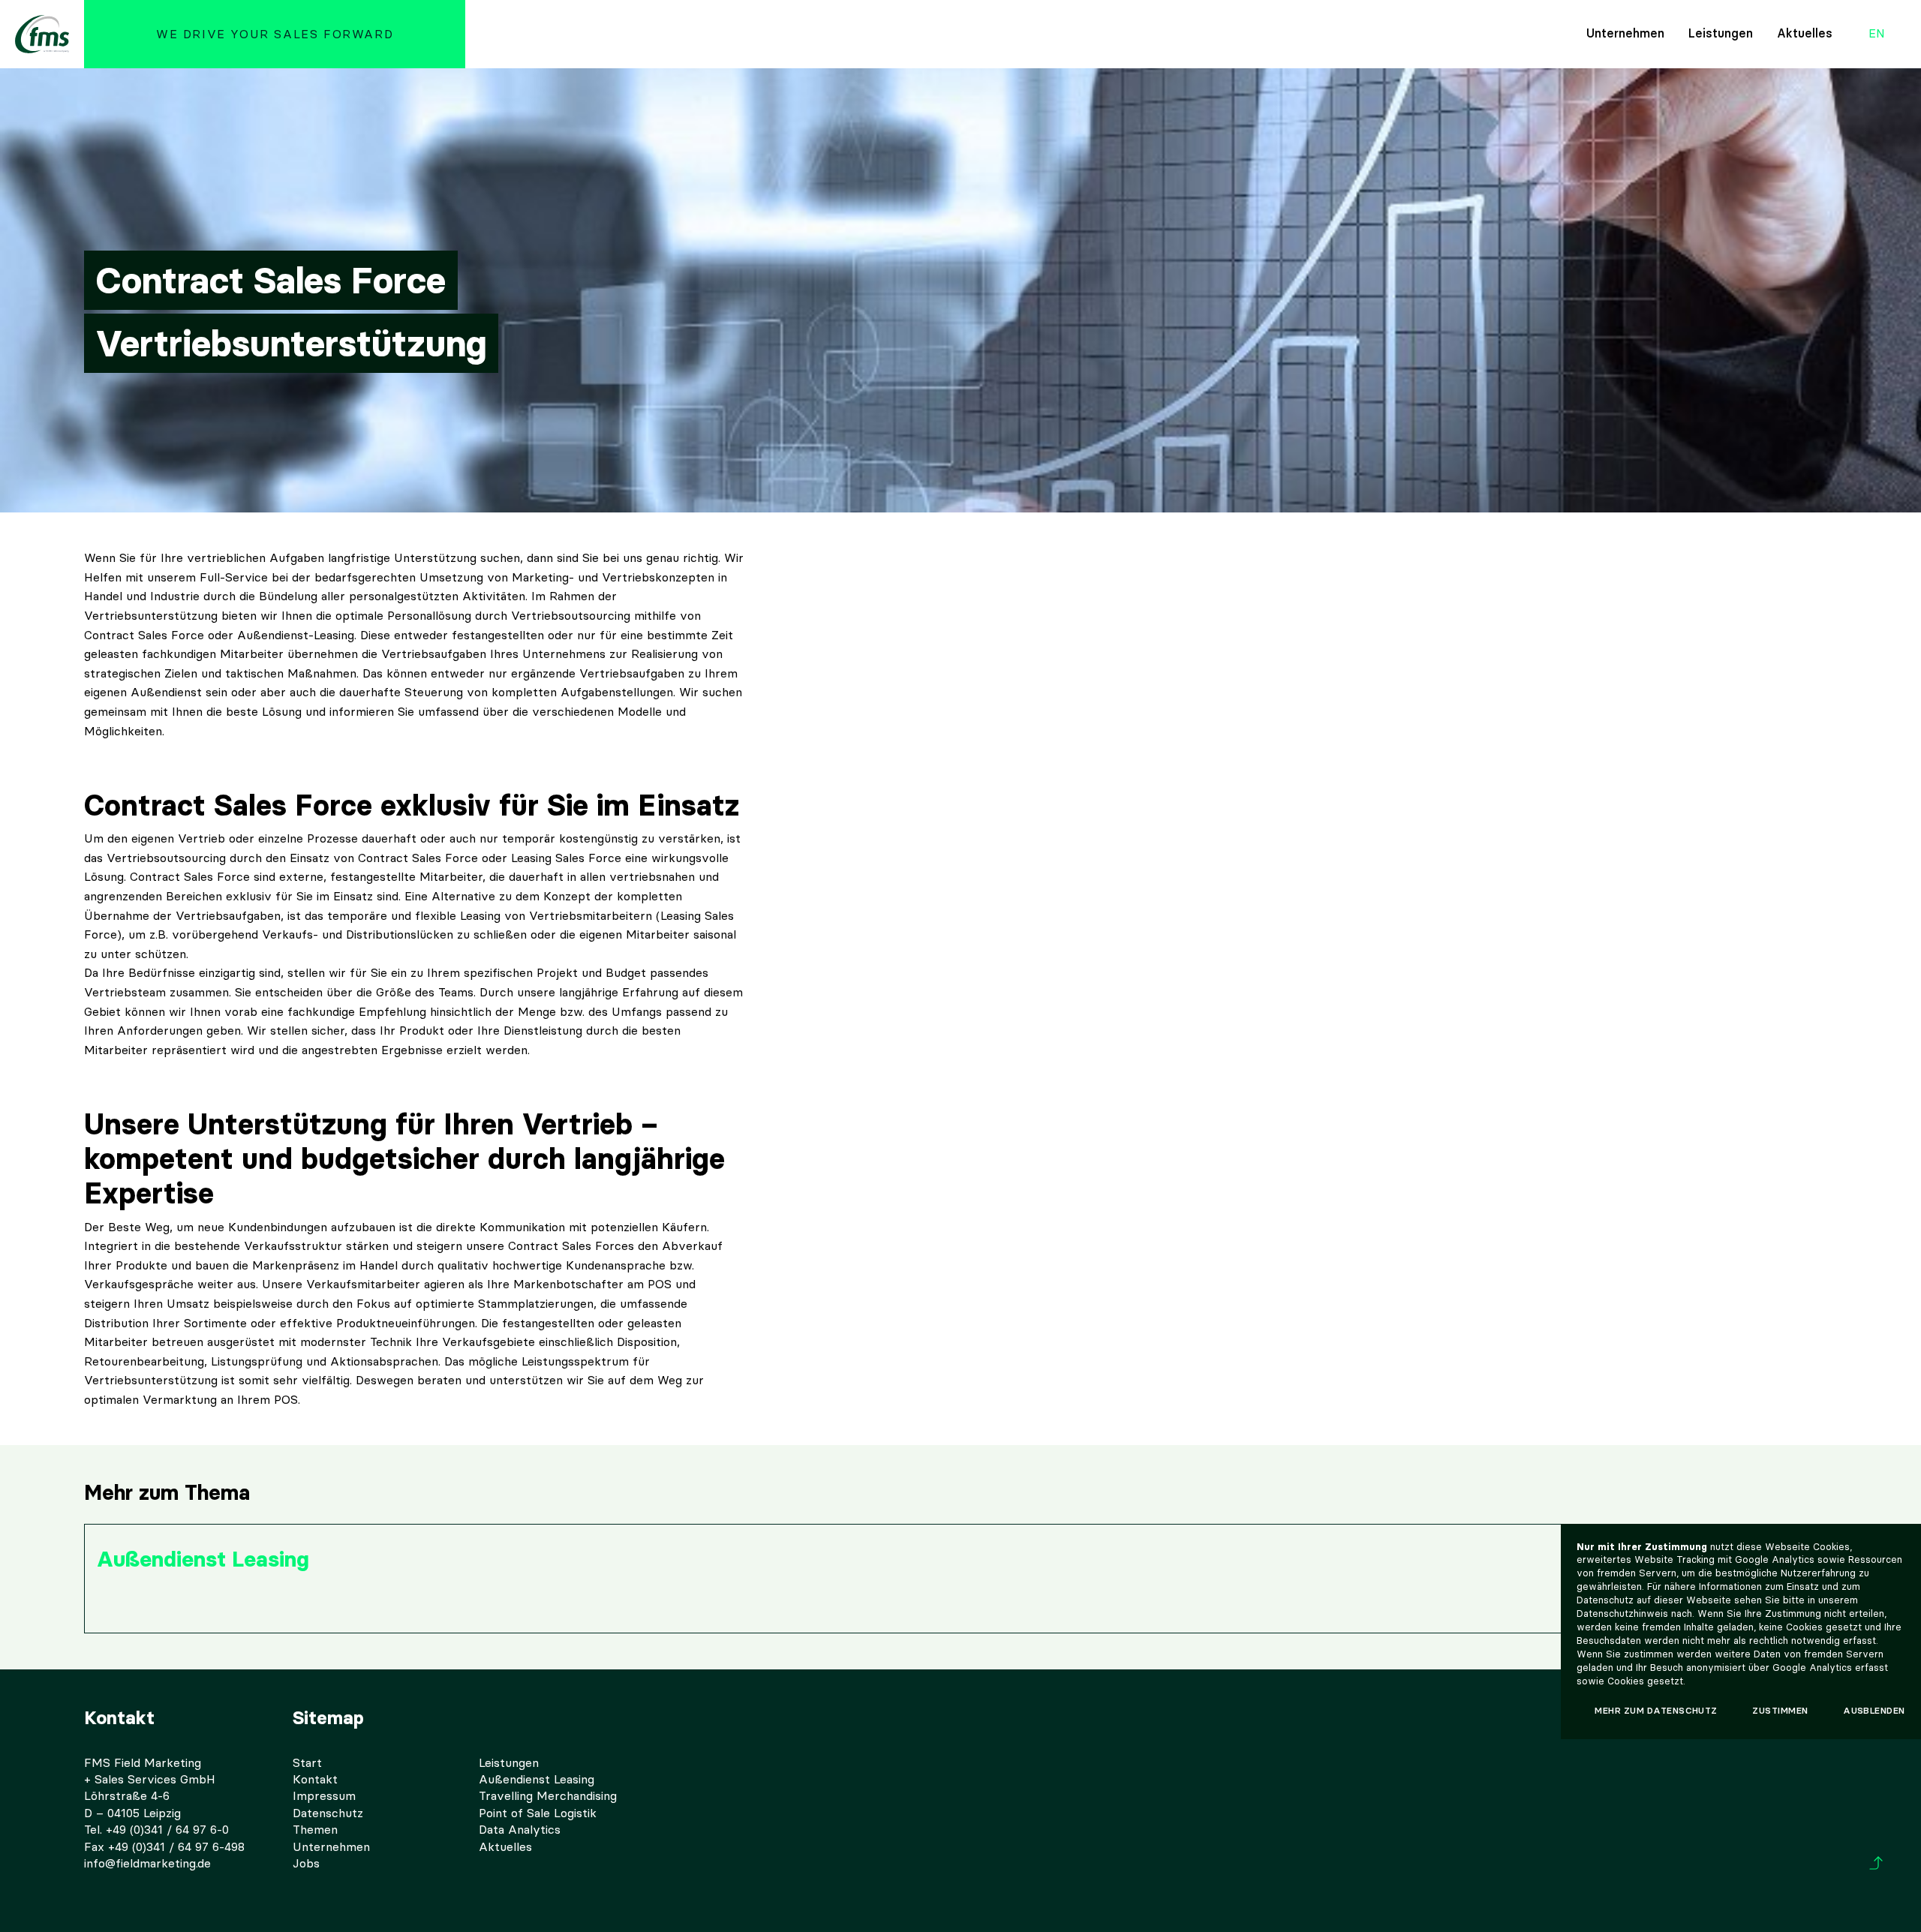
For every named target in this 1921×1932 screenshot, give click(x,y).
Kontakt (315, 1779)
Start (307, 1763)
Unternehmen (1625, 33)
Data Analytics (520, 1830)
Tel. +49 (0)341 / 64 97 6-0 (156, 1830)
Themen (315, 1830)
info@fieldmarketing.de (147, 1863)
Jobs (306, 1863)
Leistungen (1721, 33)
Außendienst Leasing (537, 1779)
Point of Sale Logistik (538, 1813)
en (1877, 34)
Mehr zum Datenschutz (1656, 1710)
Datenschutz (328, 1813)
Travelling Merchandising (548, 1796)
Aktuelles (1805, 33)
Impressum (324, 1796)
